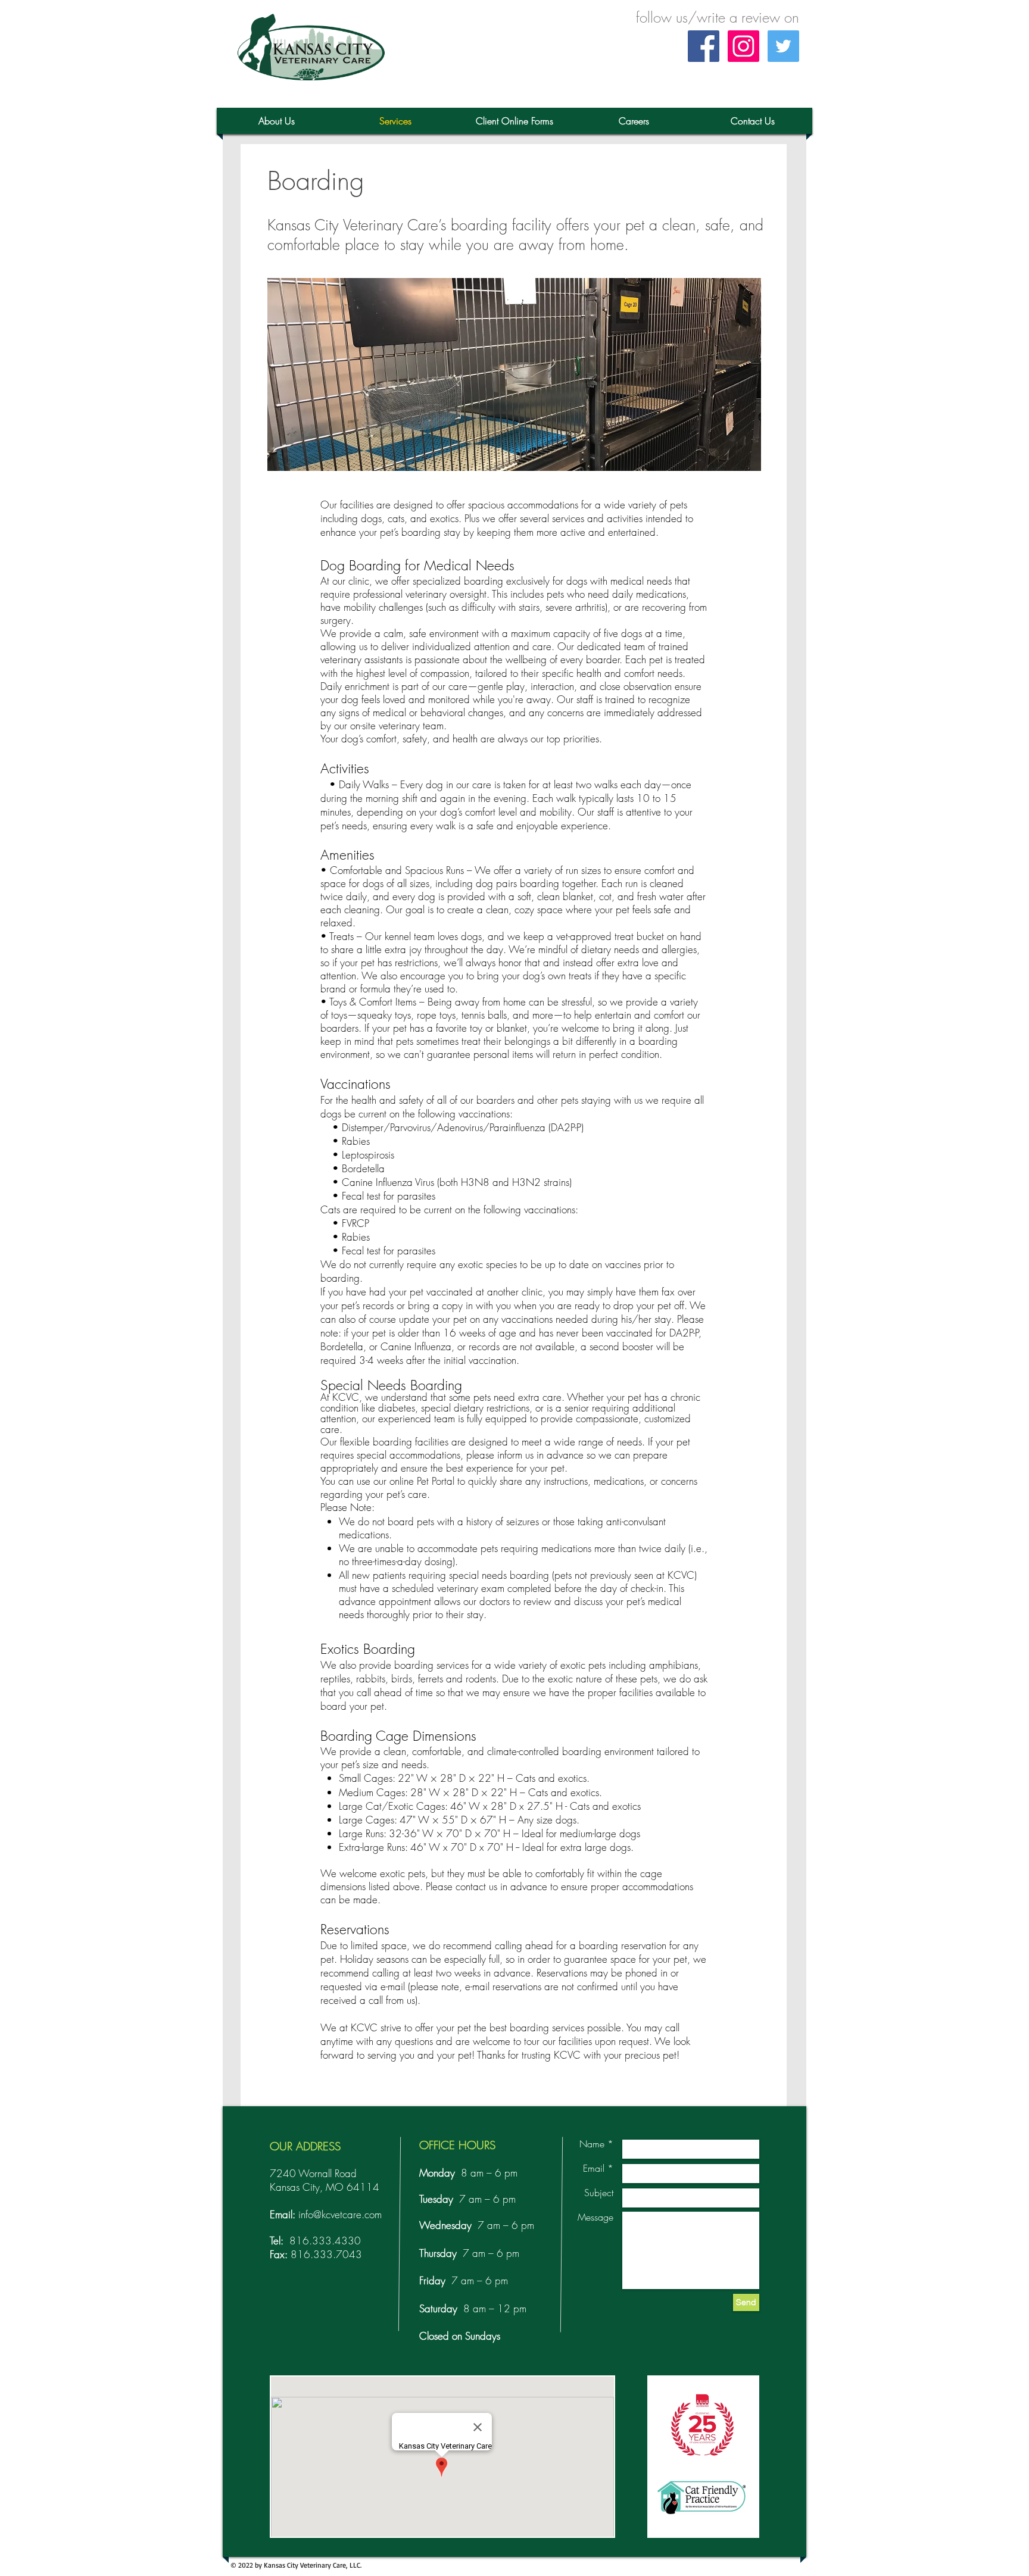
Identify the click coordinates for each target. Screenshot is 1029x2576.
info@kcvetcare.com (340, 2214)
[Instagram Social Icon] (743, 46)
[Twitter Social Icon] (783, 46)
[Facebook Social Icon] (704, 46)
